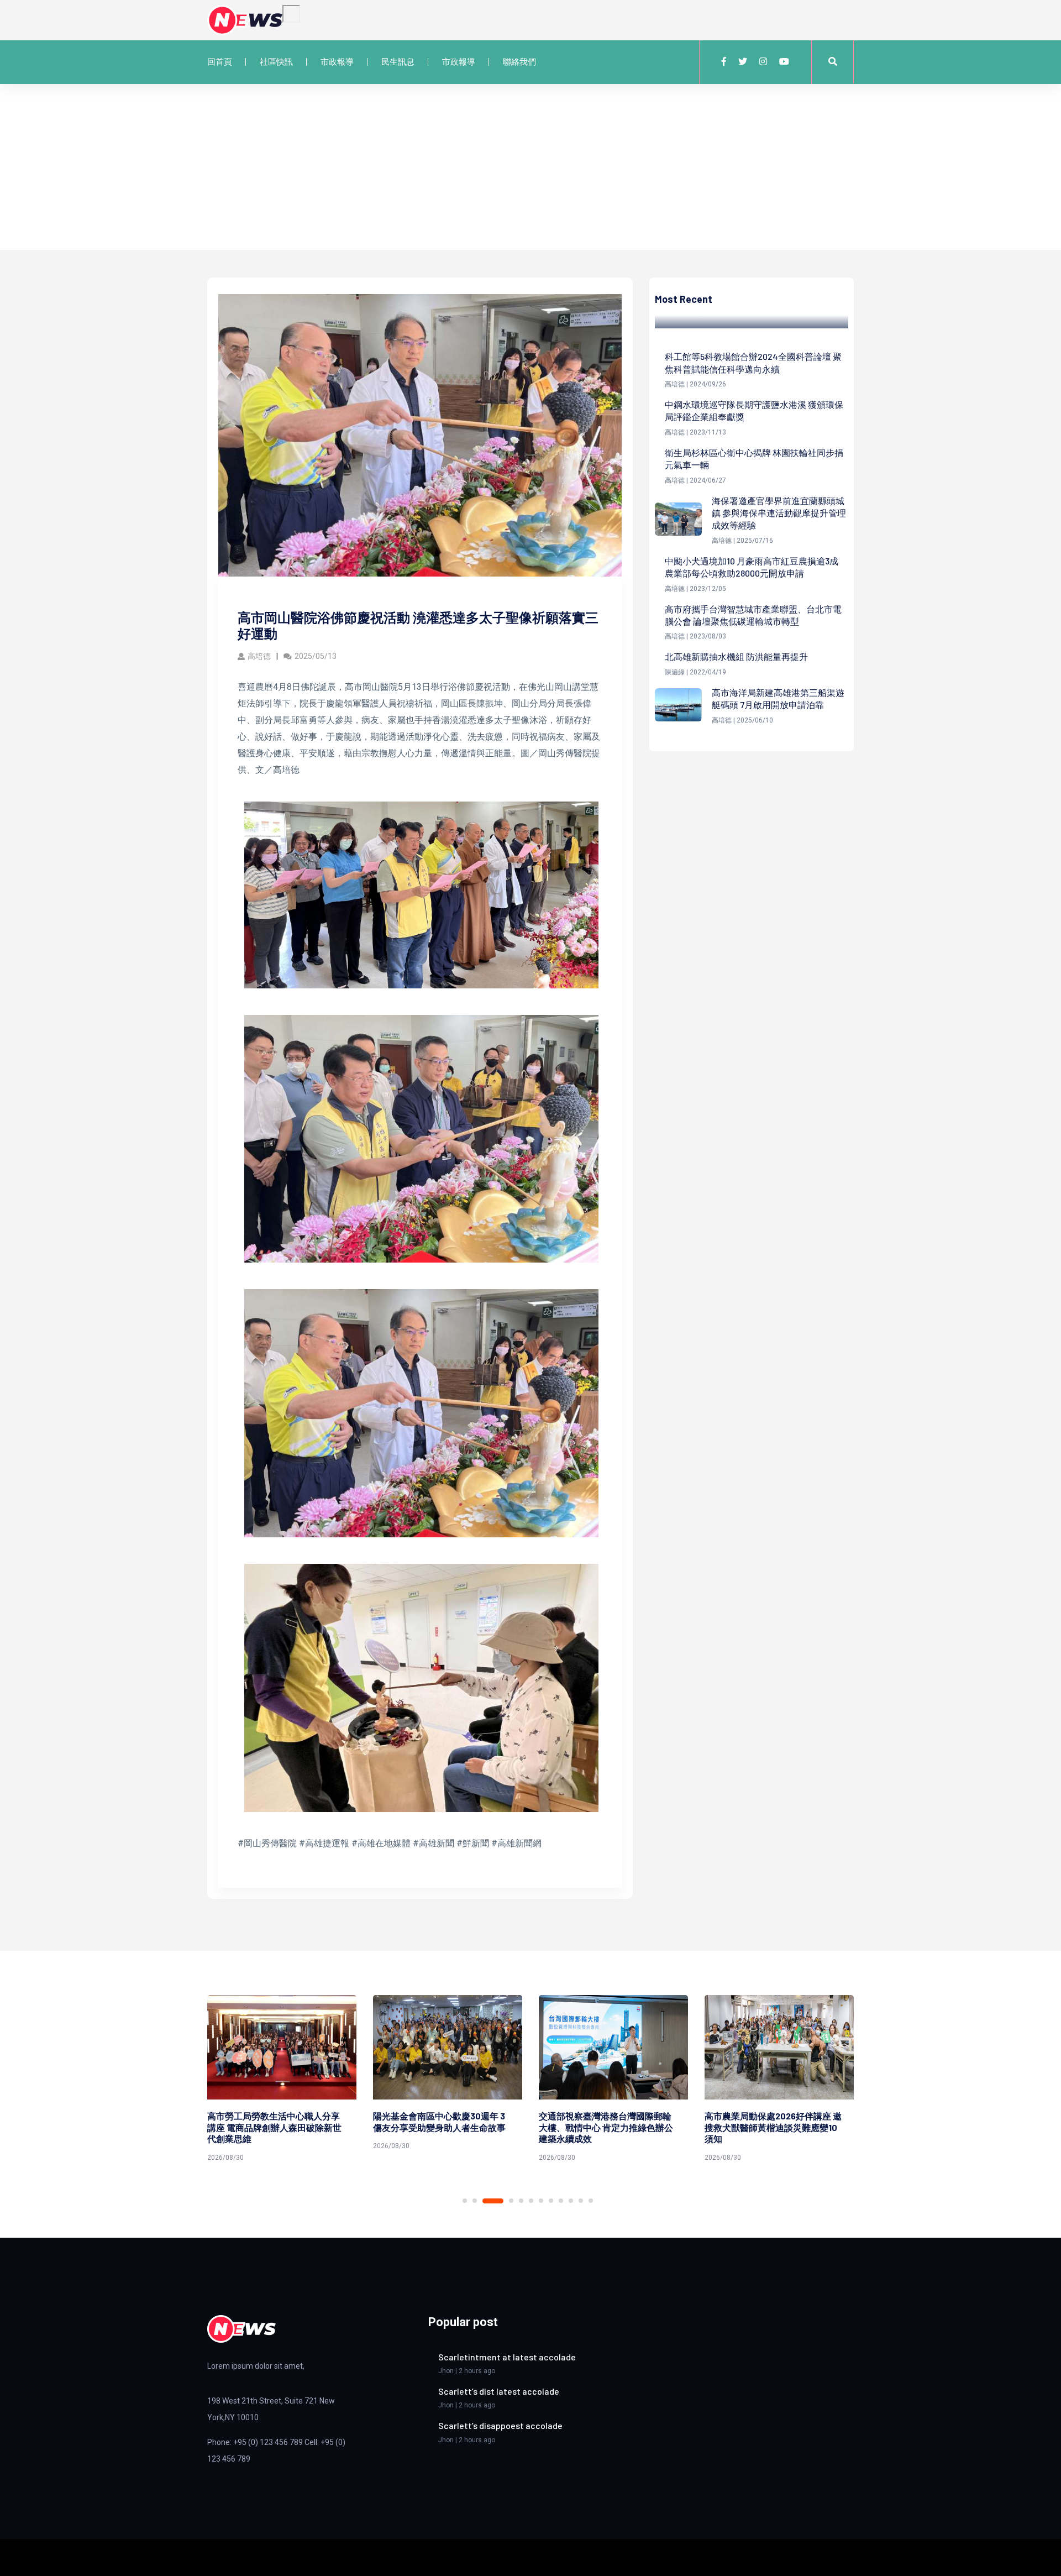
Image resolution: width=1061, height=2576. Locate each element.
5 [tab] (521, 2201)
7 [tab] (541, 2201)
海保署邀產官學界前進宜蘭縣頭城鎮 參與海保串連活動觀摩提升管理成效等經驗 (779, 513)
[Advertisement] (530, 167)
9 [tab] (561, 2201)
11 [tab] (581, 2201)
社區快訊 (276, 62)
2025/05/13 (316, 656)
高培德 (259, 656)
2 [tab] (475, 2201)
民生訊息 (398, 62)
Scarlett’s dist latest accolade (499, 2391)
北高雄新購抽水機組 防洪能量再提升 (736, 656)
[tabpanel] (282, 2075)
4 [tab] (503, 2201)
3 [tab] (485, 2201)
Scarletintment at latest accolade (507, 2357)
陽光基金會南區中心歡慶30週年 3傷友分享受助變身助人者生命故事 (274, 2122)
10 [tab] (571, 2201)
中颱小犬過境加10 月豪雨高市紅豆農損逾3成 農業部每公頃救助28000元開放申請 (752, 567)
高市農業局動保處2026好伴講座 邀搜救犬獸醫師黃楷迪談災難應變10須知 (607, 2127)
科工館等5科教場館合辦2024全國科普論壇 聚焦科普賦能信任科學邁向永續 (753, 362)
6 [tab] (531, 2201)
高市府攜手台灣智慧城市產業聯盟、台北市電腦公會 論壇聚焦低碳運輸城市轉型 (753, 615)
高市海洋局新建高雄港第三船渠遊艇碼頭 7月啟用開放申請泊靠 (778, 698)
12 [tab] (591, 2201)
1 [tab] (465, 2201)
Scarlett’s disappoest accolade (500, 2425)
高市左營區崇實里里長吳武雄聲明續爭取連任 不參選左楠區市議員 (771, 2122)
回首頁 (220, 62)
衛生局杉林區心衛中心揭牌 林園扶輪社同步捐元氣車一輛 (754, 459)
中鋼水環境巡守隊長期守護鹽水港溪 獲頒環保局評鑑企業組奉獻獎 (754, 410)
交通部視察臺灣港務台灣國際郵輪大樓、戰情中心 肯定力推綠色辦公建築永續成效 (440, 2127)
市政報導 (337, 62)
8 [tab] (551, 2201)
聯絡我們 (519, 62)
